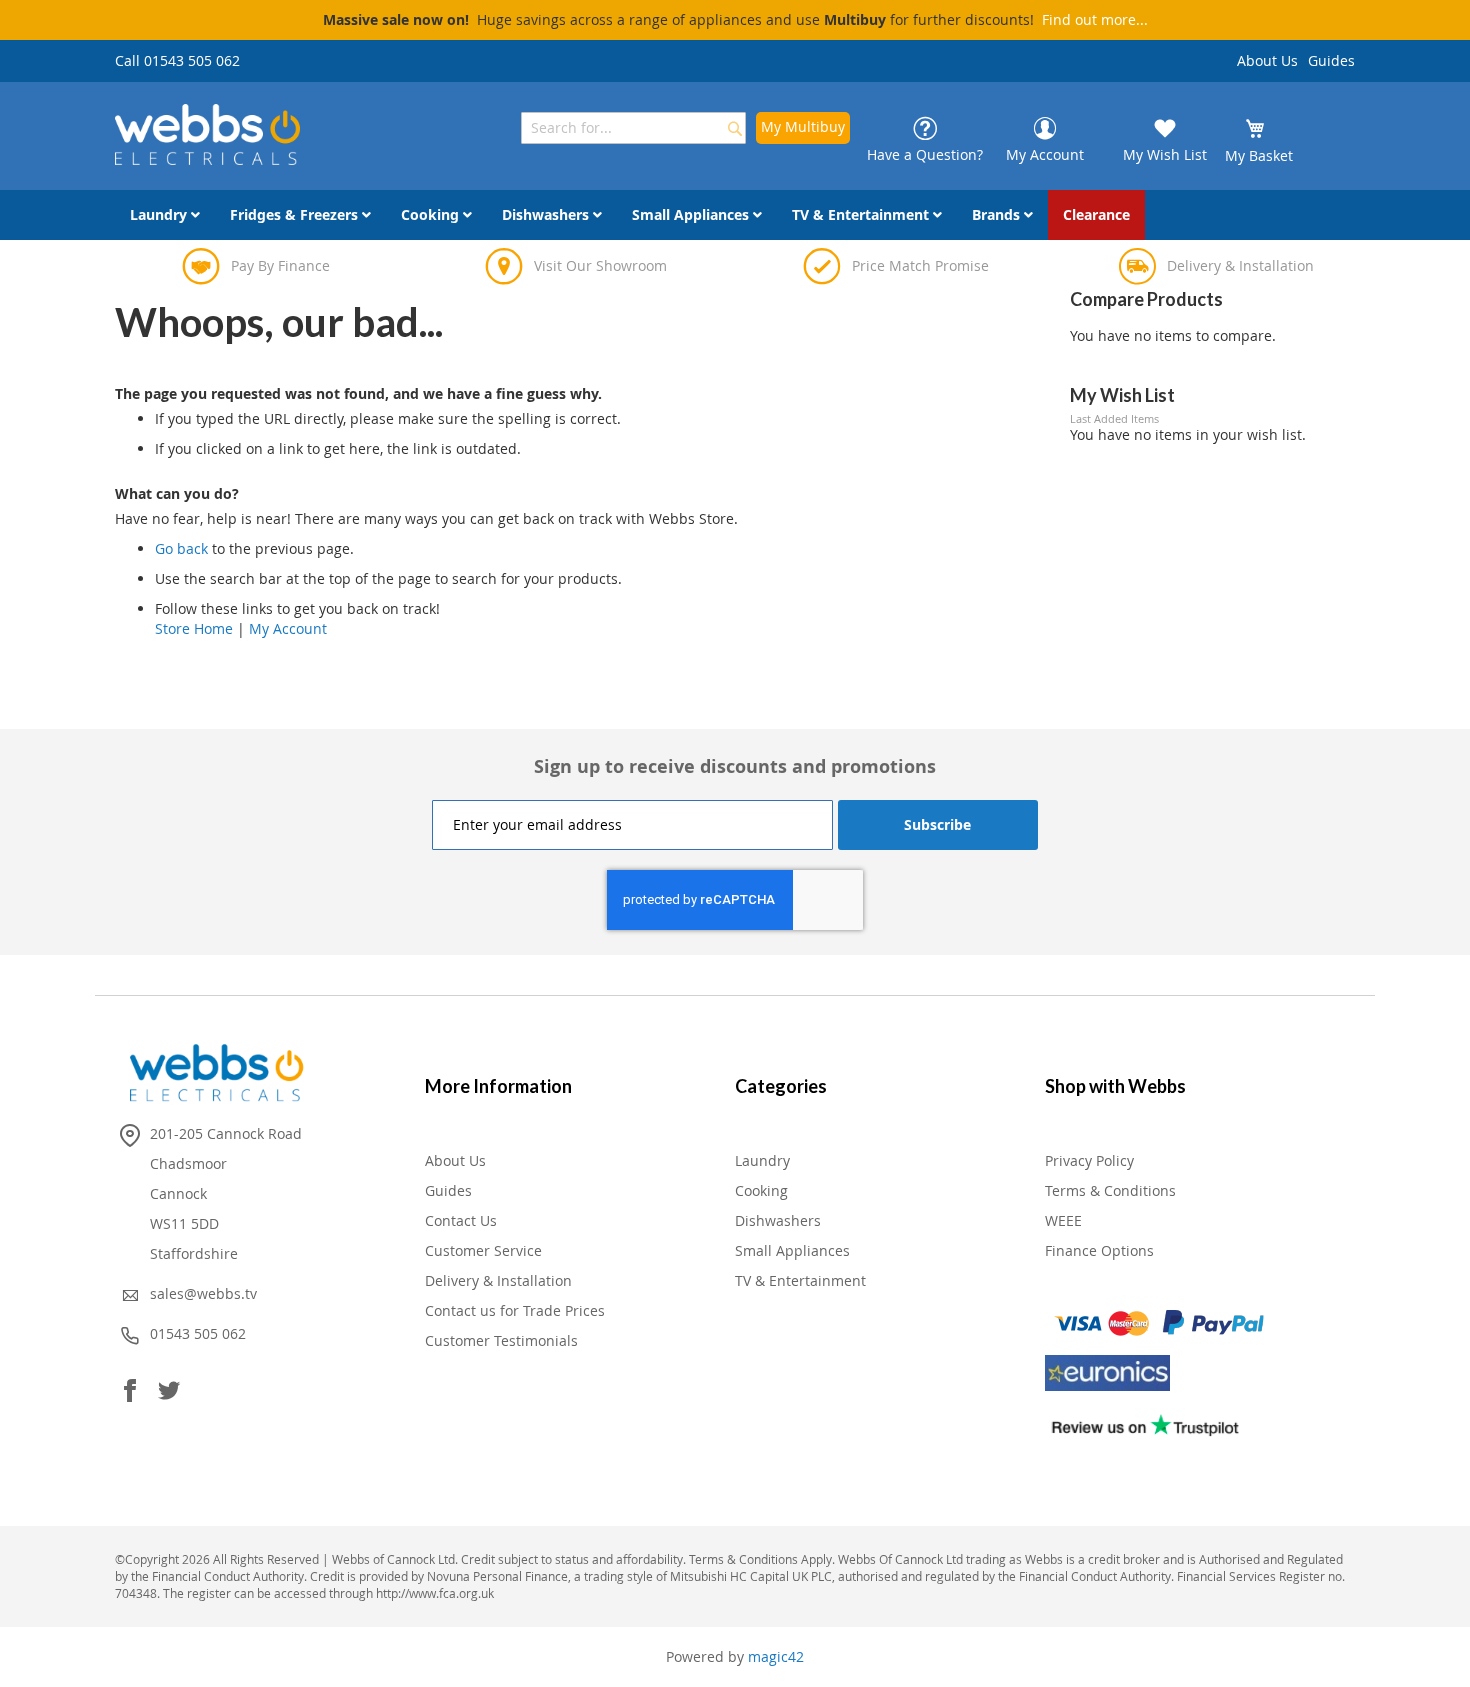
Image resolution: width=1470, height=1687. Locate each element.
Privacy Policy (1089, 1160)
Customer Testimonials (501, 1340)
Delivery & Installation (498, 1280)
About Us (1267, 60)
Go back (181, 548)
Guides (1331, 60)
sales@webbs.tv (203, 1293)
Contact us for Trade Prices (515, 1310)
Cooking (761, 1190)
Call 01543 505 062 (177, 60)
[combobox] (633, 128)
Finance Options (1099, 1250)
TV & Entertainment (800, 1280)
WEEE (1063, 1220)
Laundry (762, 1160)
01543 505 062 (198, 1333)
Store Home (194, 628)
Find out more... (1095, 19)
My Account (288, 628)
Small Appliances (792, 1250)
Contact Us (461, 1220)
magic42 (776, 1656)
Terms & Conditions (1110, 1190)
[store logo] (207, 134)
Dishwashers (778, 1220)
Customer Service (483, 1250)
